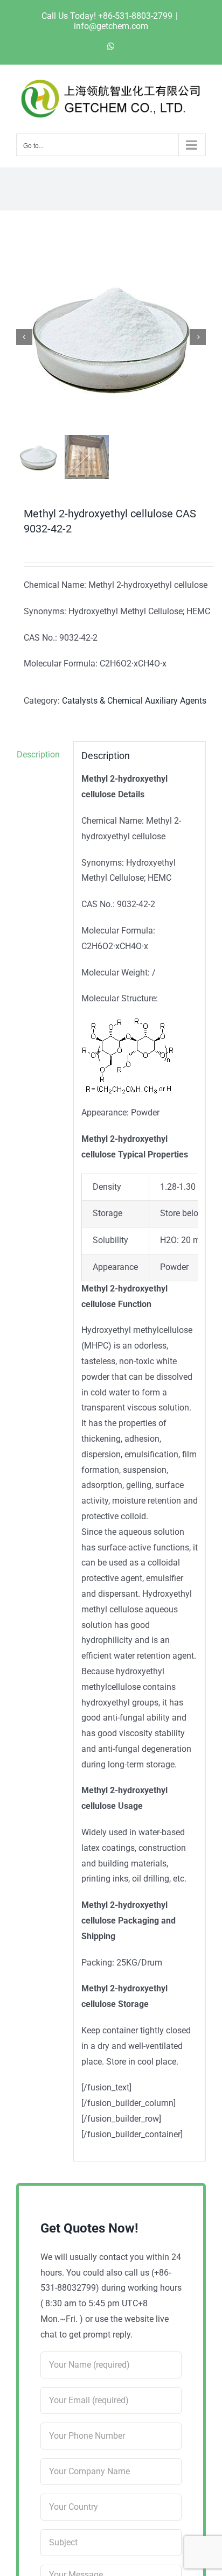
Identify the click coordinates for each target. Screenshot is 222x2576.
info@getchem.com (111, 26)
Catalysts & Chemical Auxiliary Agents (134, 701)
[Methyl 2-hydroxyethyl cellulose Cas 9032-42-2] (111, 337)
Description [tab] (38, 754)
